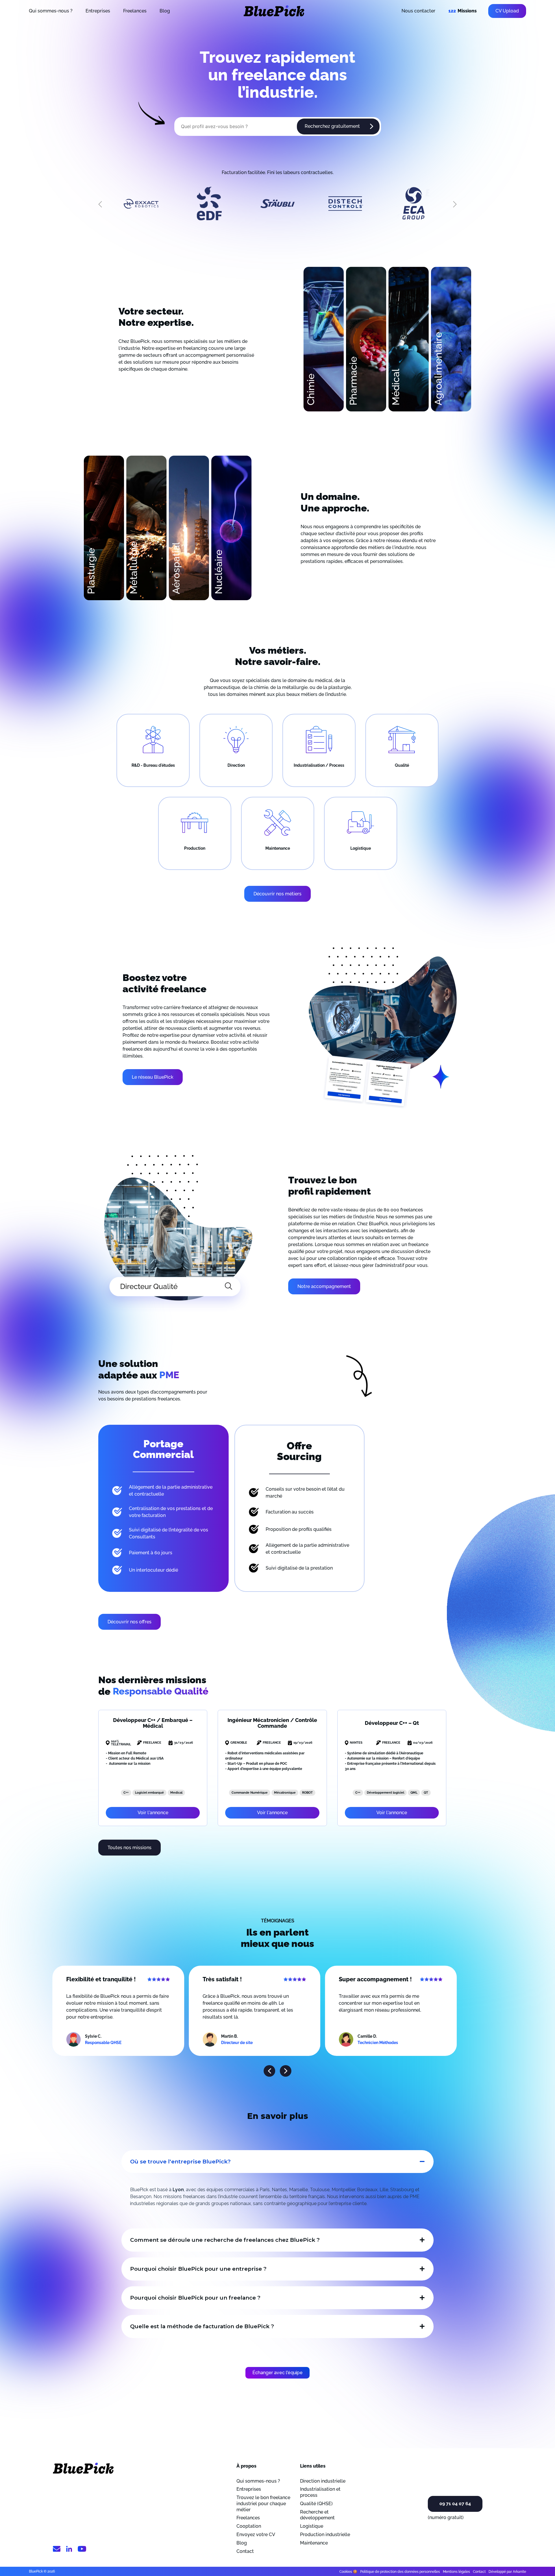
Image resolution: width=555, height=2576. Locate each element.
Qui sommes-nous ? (51, 11)
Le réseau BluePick (153, 1077)
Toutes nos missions (129, 1848)
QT (426, 1793)
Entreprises (98, 11)
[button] (269, 2071)
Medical (176, 1793)
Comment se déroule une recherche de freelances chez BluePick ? (225, 2240)
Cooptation (249, 2526)
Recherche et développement (317, 2515)
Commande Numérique (250, 1793)
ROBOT (307, 1793)
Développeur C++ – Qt (392, 1723)
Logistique (312, 2526)
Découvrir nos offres (129, 1622)
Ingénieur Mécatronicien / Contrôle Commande (272, 1723)
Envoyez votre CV (256, 2535)
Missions (462, 11)
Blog (165, 11)
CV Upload (507, 11)
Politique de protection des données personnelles (400, 2572)
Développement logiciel (385, 1793)
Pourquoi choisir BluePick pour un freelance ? (195, 2298)
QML (414, 1793)
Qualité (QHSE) (316, 2504)
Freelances (135, 11)
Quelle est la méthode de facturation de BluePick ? (202, 2326)
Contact (245, 2551)
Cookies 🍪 (348, 2572)
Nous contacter (418, 11)
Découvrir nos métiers (277, 894)
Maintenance (314, 2543)
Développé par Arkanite (507, 2572)
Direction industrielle (323, 2481)
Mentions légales (456, 2572)
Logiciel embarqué (149, 1793)
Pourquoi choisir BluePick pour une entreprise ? (198, 2269)
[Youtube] (82, 2550)
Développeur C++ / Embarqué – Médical (153, 1723)
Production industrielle (325, 2535)
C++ (126, 1793)
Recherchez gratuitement (332, 126)
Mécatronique (285, 1793)
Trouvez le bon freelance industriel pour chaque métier (263, 2504)
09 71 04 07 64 (455, 2504)
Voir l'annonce (153, 1813)
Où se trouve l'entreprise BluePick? (180, 2162)
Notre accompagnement (324, 1286)
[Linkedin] (69, 2550)
